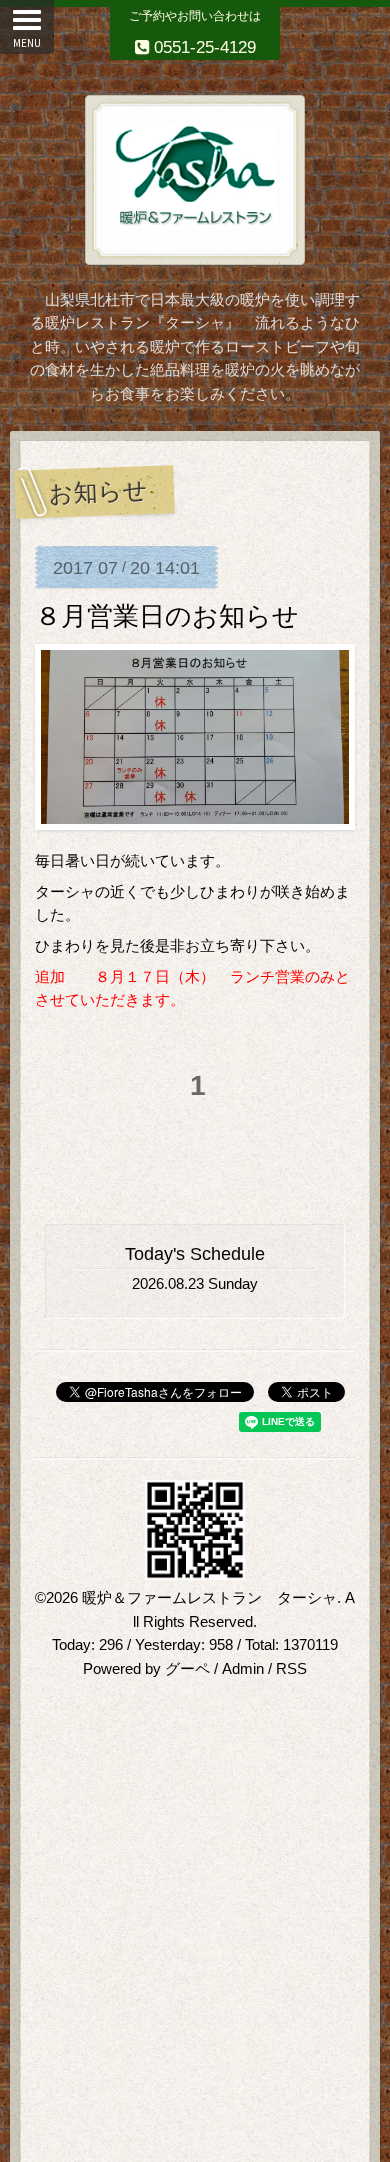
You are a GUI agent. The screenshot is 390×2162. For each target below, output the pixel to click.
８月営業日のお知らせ (167, 616)
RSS (291, 1669)
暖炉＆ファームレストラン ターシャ (209, 1598)
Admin (243, 1669)
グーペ (187, 1669)
